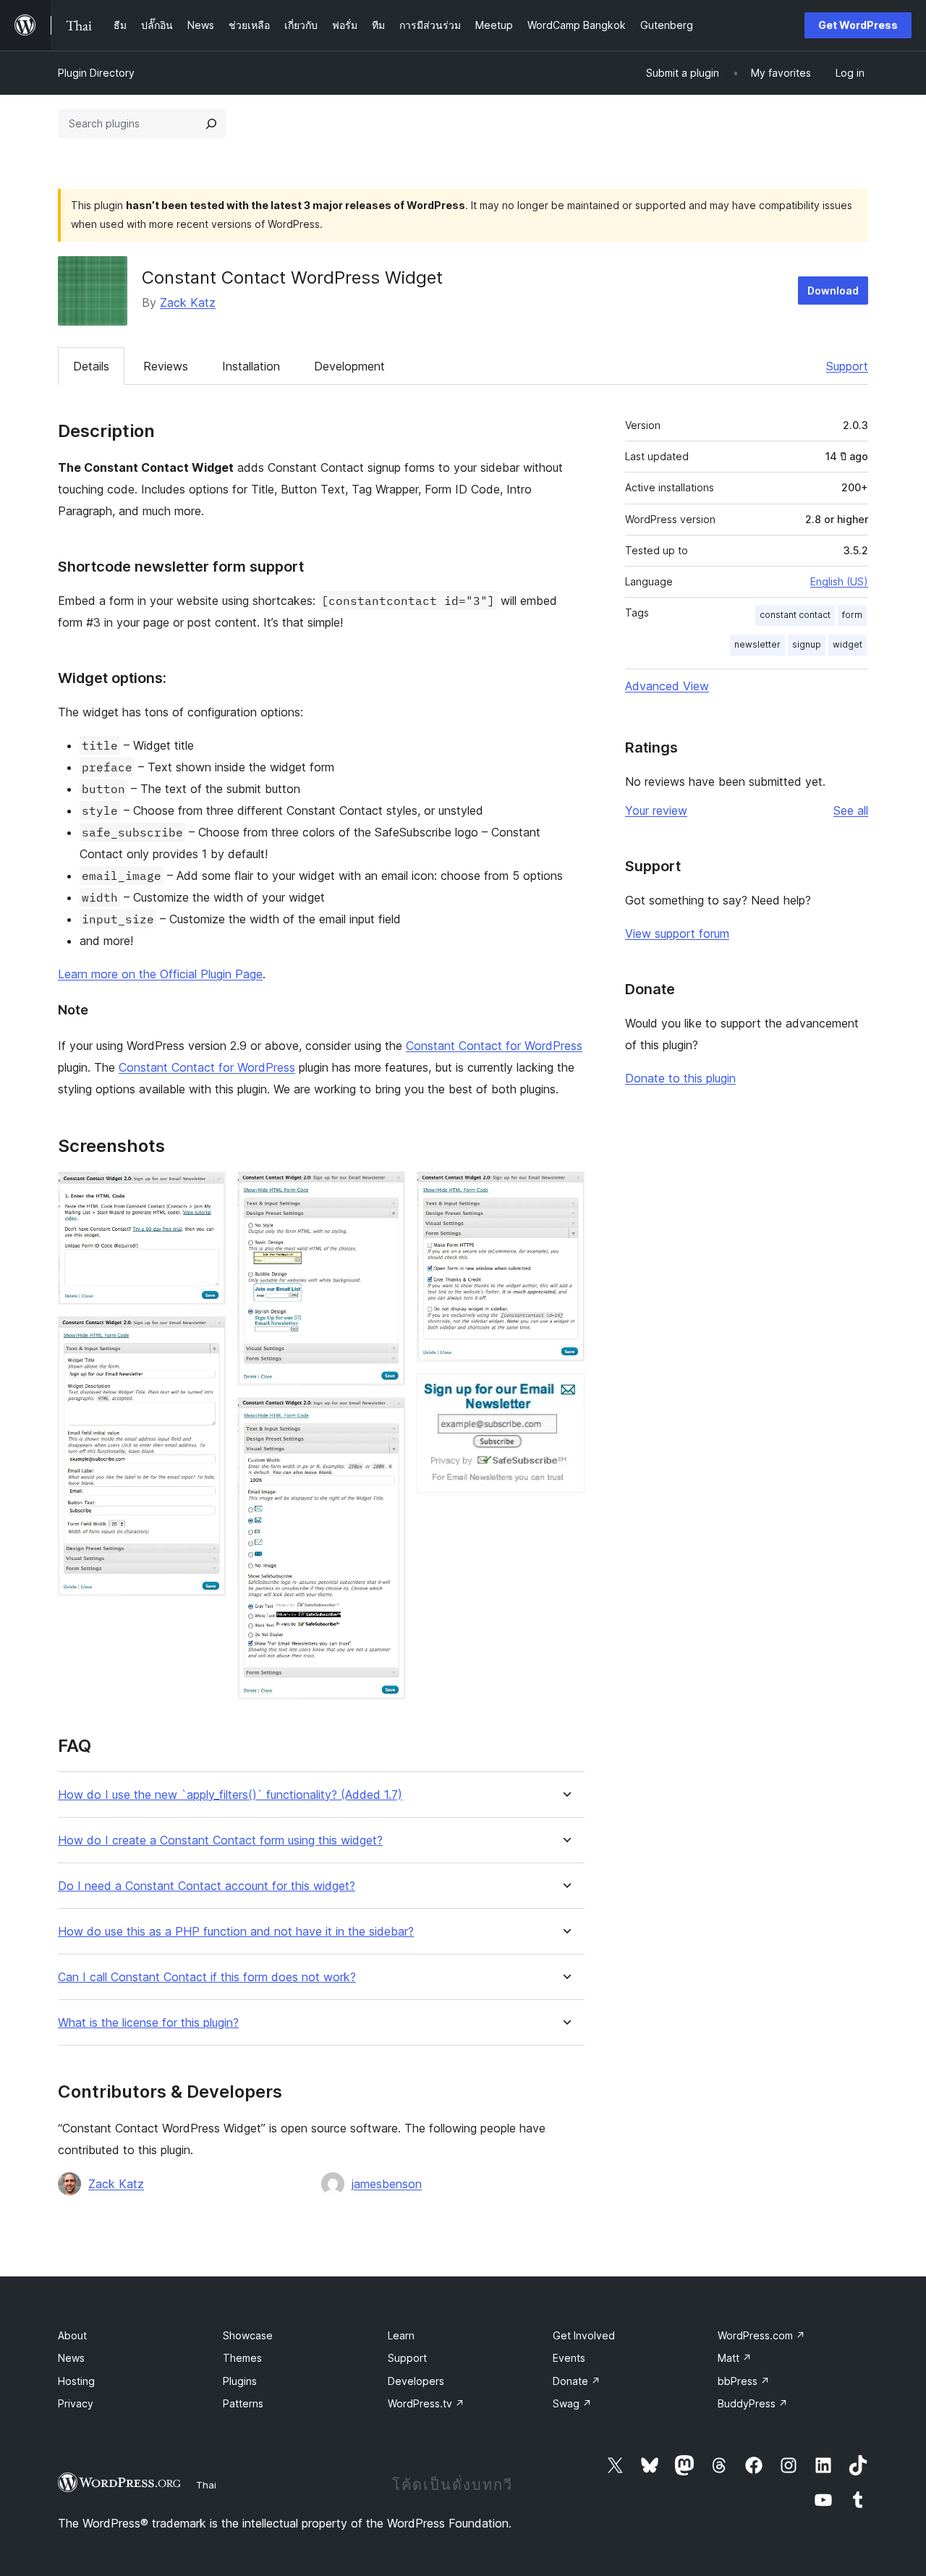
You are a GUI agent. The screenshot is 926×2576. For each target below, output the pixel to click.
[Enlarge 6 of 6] (565, 1393)
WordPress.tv (426, 2403)
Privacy (76, 2403)
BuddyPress (753, 2403)
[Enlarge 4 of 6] (386, 1417)
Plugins (240, 2381)
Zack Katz (188, 302)
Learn (401, 2335)
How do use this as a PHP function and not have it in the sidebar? (236, 1932)
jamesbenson (387, 2184)
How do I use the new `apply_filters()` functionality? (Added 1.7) (230, 1795)
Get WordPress (858, 25)
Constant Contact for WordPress (494, 1046)
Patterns (243, 2403)
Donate (577, 2381)
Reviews (166, 366)
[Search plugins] (211, 124)
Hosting (76, 2381)
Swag (572, 2403)
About (72, 2335)
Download (833, 291)
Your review (656, 810)
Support (847, 366)
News (71, 2358)
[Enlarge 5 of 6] (565, 1191)
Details (91, 366)
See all (851, 810)
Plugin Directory (96, 73)
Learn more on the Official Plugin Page (160, 974)
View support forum (677, 933)
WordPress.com (761, 2335)
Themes (242, 2358)
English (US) (839, 581)
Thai (206, 2485)
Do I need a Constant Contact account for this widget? (207, 1886)
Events (569, 2358)
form (852, 615)
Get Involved (584, 2335)
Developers (416, 2381)
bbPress (744, 2381)
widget (848, 644)
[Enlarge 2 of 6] (206, 1336)
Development (349, 366)
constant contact (795, 615)
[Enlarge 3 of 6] (386, 1191)
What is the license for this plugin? (148, 2023)
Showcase (248, 2335)
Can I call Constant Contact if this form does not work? (207, 1977)
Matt (735, 2358)
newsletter (757, 644)
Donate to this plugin (680, 1078)
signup (807, 644)
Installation (251, 366)
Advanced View (667, 686)
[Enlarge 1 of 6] (206, 1191)
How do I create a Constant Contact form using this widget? (220, 1840)
